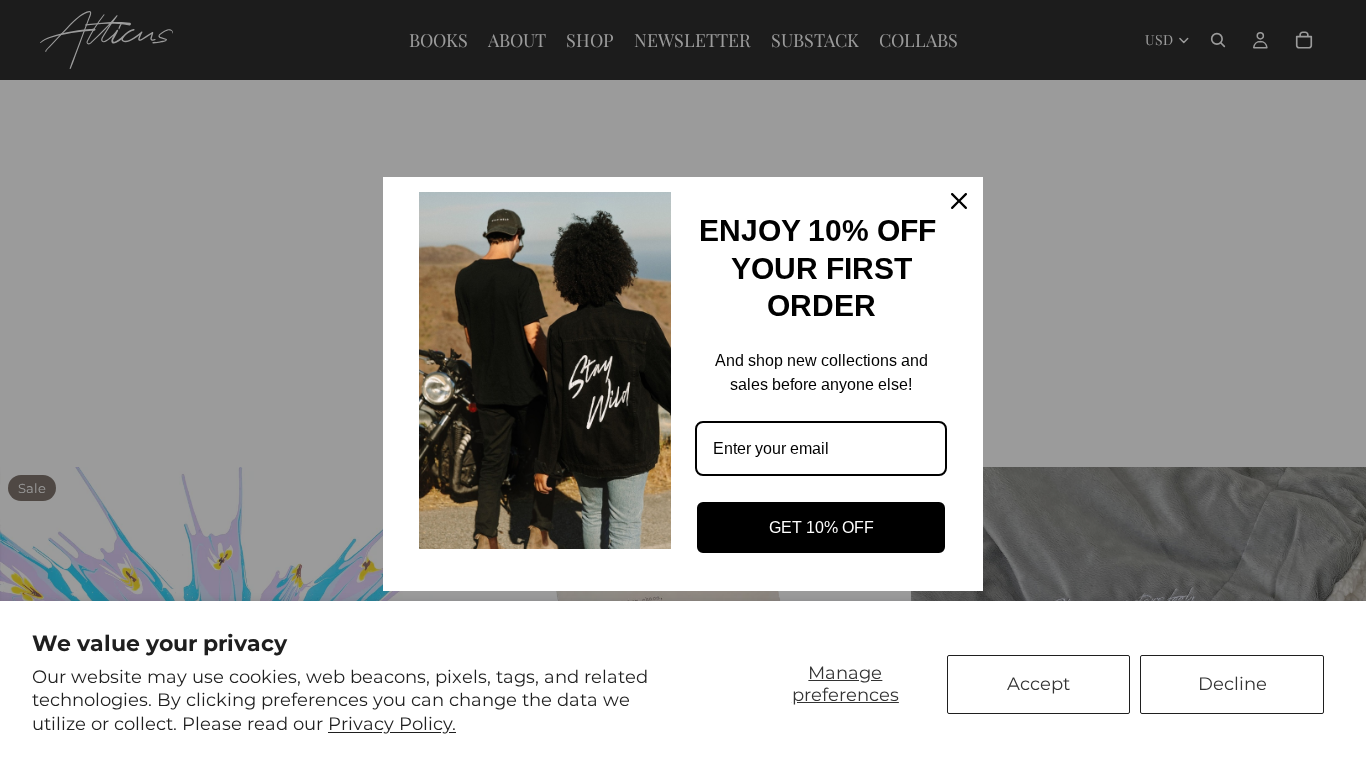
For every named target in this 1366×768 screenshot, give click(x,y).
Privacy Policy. (392, 724)
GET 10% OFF (821, 527)
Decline (1232, 684)
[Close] (959, 201)
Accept (1038, 684)
